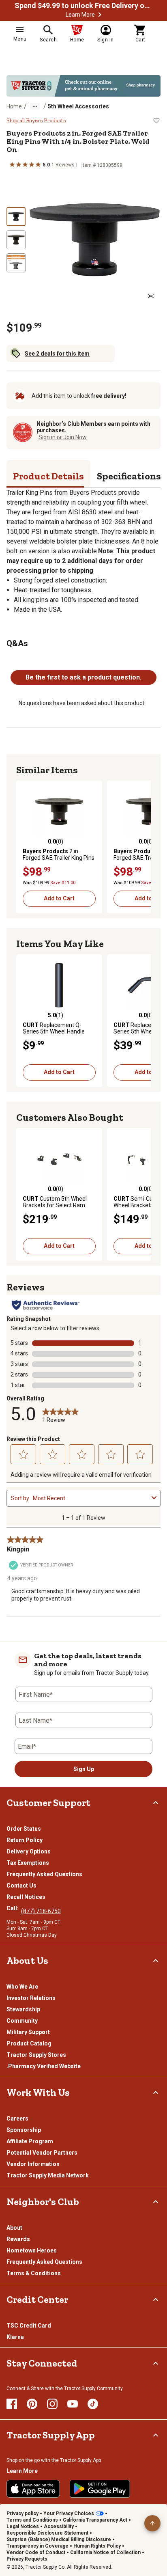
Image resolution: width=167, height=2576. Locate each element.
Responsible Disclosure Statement (47, 2533)
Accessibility (59, 2526)
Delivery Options (29, 1851)
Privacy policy (22, 2513)
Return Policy (25, 1840)
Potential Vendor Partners (42, 2153)
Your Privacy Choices (69, 2513)
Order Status (24, 1829)
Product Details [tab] (48, 476)
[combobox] (91, 1498)
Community (22, 2021)
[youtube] (73, 2404)
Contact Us (21, 1886)
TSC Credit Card (29, 2326)
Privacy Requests (27, 2559)
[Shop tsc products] (83, 86)
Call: (14, 1908)
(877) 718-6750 (41, 1911)
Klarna (15, 2337)
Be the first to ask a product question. (83, 677)
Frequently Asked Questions (44, 1874)
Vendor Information (33, 2164)
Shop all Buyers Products (36, 121)
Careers (17, 2119)
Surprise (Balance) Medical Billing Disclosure (59, 2539)
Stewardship (23, 2009)
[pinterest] (32, 2404)
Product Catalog (29, 2043)
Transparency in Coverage (37, 2546)
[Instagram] (52, 2404)
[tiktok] (93, 2404)
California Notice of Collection (105, 2552)
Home (14, 106)
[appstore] (33, 2489)
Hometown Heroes (32, 2250)
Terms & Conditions (34, 2273)
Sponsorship (24, 2130)
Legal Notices (23, 2526)
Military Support (28, 2032)
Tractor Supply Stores (36, 2055)
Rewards (18, 2239)
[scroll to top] (152, 2523)
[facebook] (12, 2404)
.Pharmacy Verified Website (44, 2066)
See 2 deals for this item (57, 354)
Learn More (80, 15)
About (14, 2228)
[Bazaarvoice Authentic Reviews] (46, 1305)
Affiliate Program (30, 2141)
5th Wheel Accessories (78, 106)
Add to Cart (59, 898)
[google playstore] (100, 2489)
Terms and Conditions (32, 2520)
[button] (100, 15)
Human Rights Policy (97, 2546)
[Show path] (35, 106)
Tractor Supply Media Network (48, 2175)
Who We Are (22, 1987)
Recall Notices (26, 1897)
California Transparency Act (95, 2520)
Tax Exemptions (28, 1863)
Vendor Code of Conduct (36, 2552)
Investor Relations (31, 1998)
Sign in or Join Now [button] (63, 437)
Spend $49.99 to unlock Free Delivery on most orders (83, 6)
